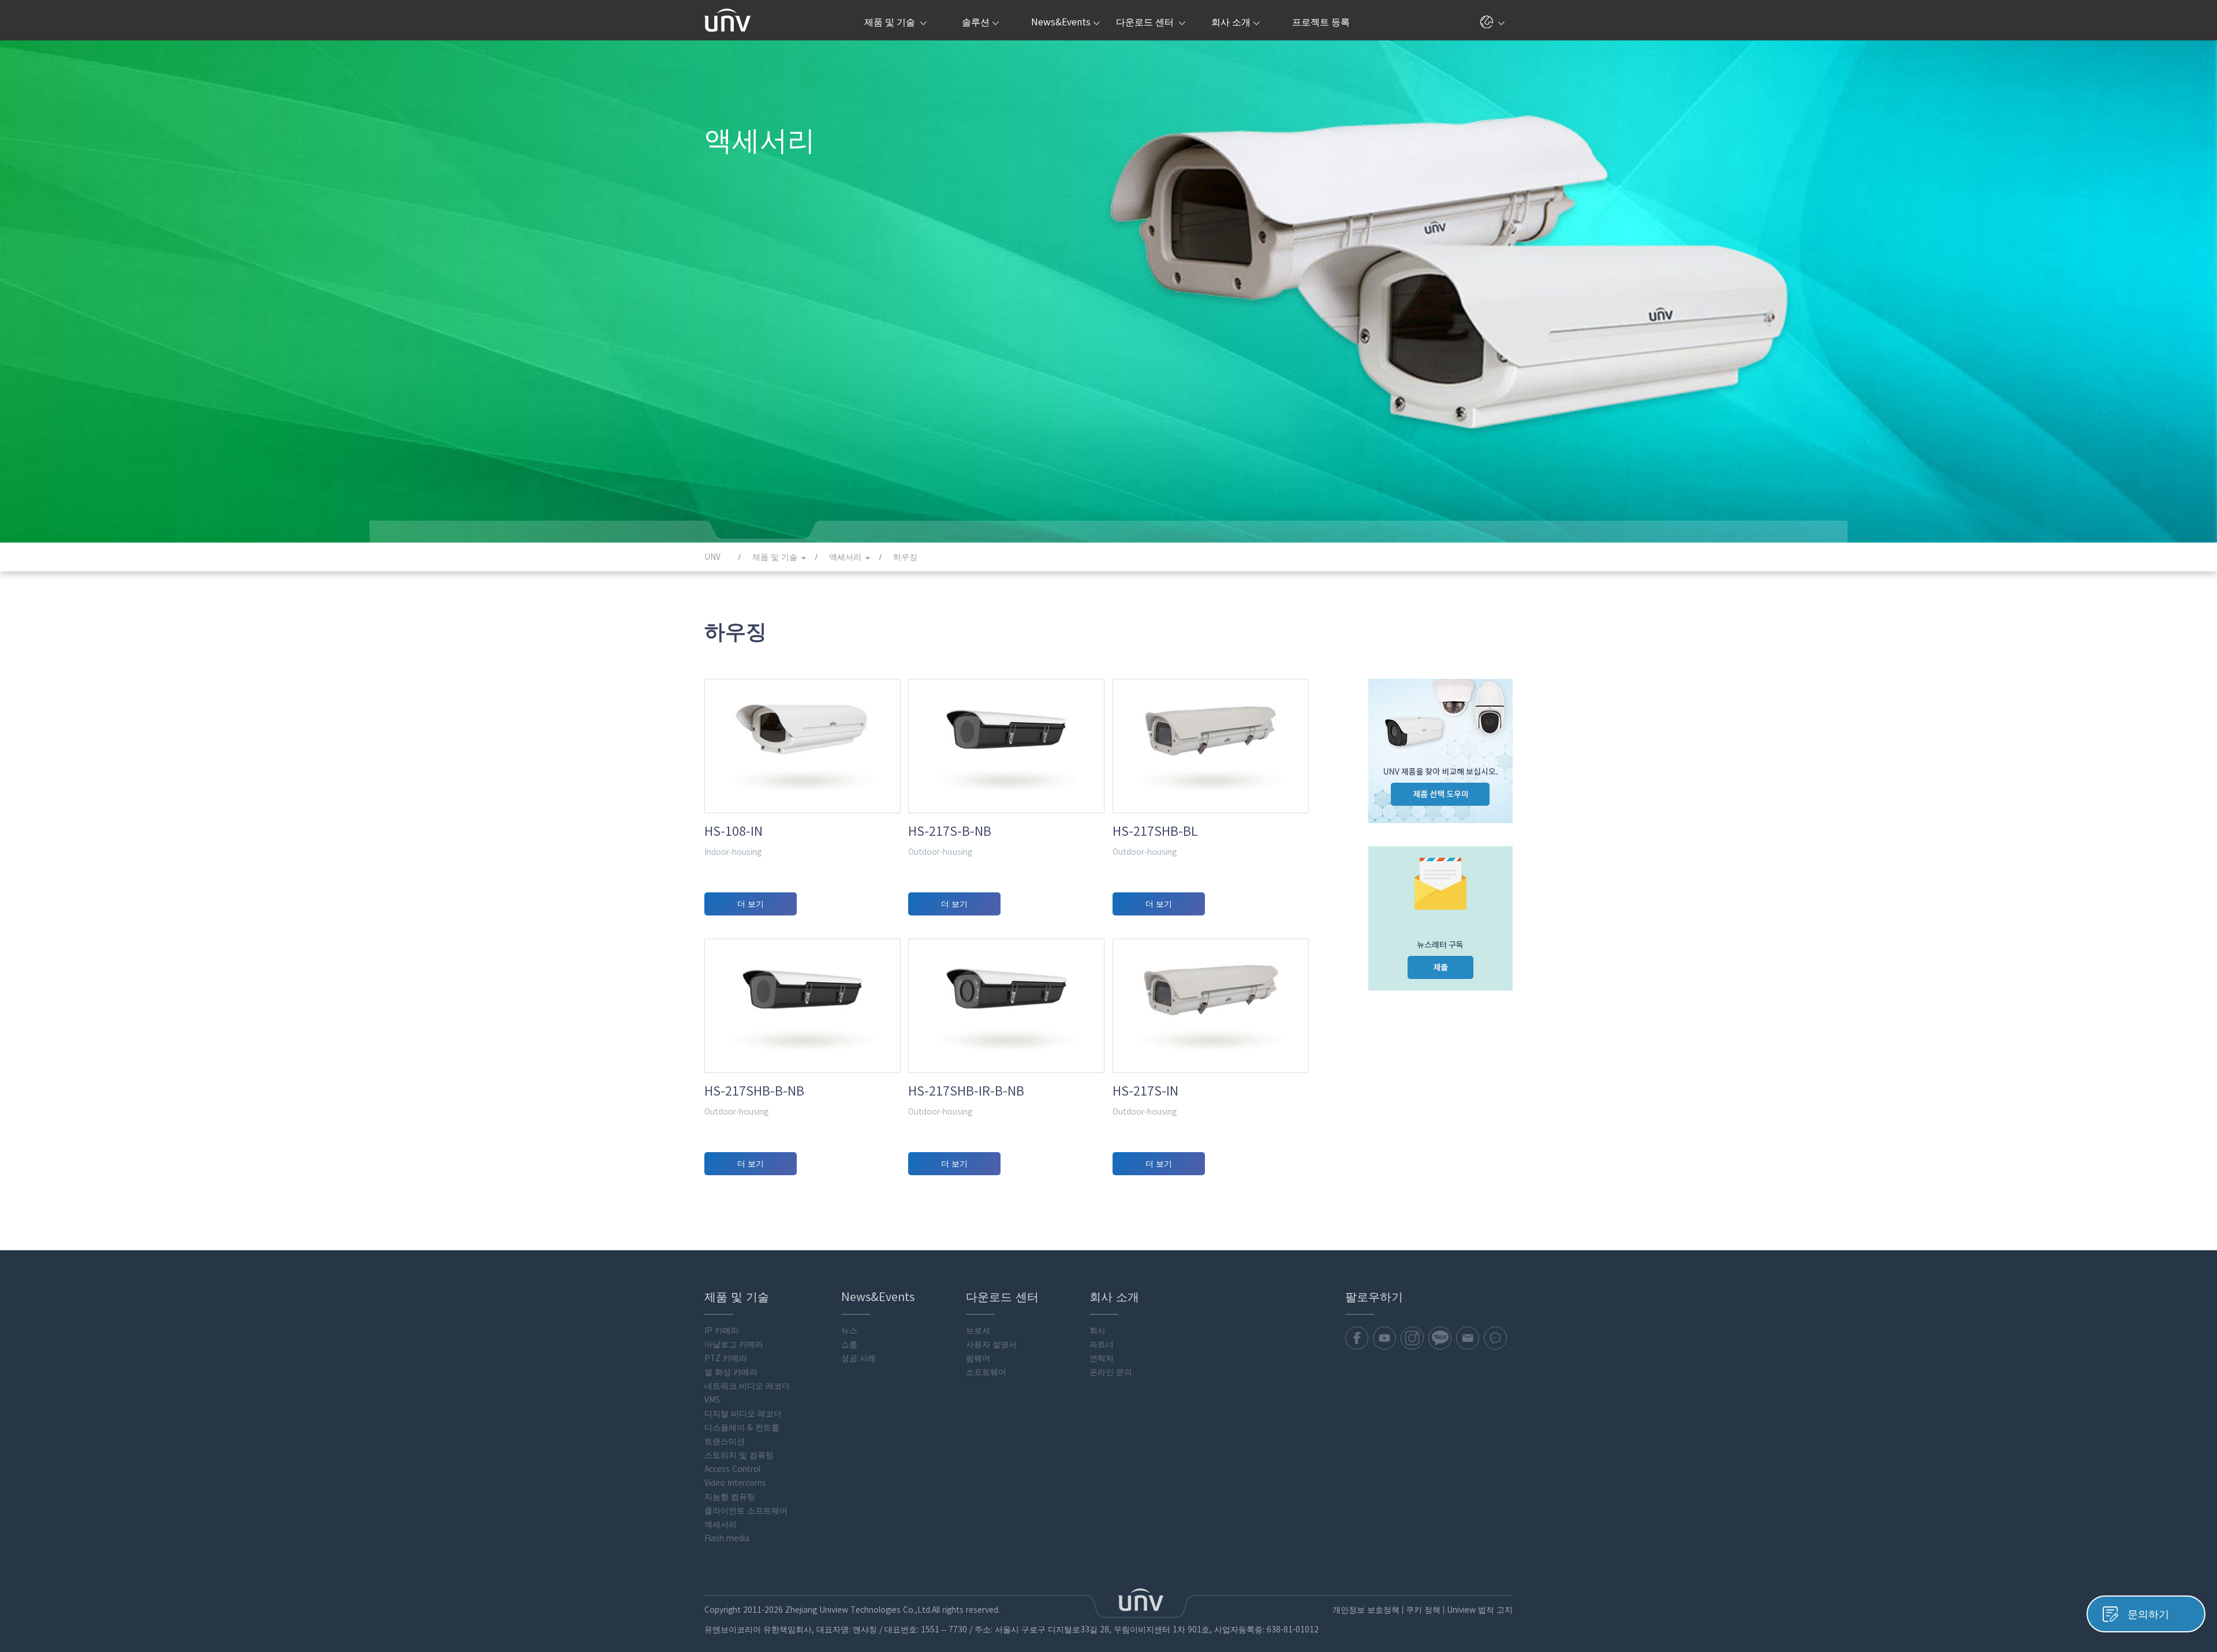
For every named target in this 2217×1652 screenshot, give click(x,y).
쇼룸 (849, 1344)
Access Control (732, 1469)
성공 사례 (859, 1358)
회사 (1098, 1330)
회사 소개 (1231, 22)
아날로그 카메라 (734, 1344)
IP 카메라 (722, 1330)
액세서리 (721, 1524)
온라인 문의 (1111, 1372)
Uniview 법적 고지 (1480, 1610)
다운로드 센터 (1146, 22)
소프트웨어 (986, 1372)
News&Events (1061, 22)
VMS (712, 1400)
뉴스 (849, 1330)
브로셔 (978, 1330)
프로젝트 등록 (1321, 22)
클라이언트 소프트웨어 (746, 1511)
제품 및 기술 (891, 22)
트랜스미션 (725, 1441)
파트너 (1102, 1344)
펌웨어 (978, 1358)
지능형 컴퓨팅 (730, 1497)
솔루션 (976, 22)
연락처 (1102, 1358)
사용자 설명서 (991, 1344)
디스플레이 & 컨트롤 (742, 1427)
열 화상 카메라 (731, 1372)
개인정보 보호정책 (1366, 1610)
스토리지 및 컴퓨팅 (739, 1455)
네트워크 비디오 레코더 (747, 1386)
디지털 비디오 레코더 (743, 1414)
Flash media (727, 1538)
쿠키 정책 (1423, 1610)
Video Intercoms (735, 1483)
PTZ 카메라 (726, 1358)
